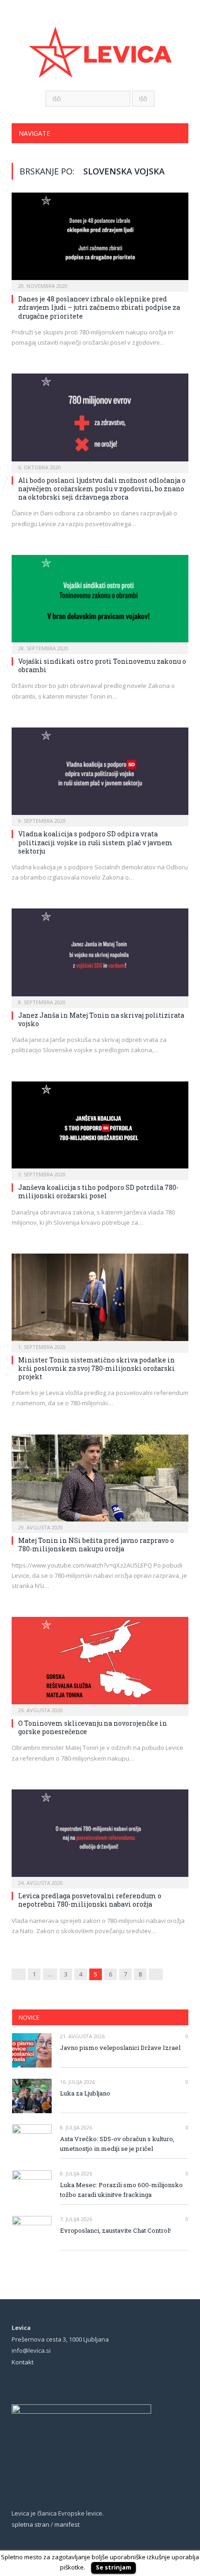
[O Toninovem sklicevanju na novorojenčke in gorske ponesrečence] (100, 1663)
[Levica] (100, 46)
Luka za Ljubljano (85, 2093)
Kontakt (23, 2362)
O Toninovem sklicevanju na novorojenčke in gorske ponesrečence (93, 1727)
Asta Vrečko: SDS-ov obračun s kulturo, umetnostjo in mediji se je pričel (117, 2144)
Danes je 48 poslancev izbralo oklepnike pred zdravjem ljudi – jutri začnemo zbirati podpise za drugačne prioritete (99, 307)
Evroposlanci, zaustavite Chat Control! (115, 2230)
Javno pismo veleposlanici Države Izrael (120, 2048)
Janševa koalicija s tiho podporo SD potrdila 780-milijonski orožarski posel (98, 1191)
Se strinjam (113, 2567)
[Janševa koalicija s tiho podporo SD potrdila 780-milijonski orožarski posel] (100, 1128)
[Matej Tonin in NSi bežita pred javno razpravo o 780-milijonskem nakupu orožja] (100, 1481)
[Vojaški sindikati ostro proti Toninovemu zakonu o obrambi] (100, 601)
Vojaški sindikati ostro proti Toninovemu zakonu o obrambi (102, 665)
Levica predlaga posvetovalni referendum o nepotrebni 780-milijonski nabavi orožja (90, 1900)
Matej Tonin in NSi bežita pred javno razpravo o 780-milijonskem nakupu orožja (96, 1545)
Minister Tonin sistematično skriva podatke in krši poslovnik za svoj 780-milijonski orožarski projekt (97, 1368)
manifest (67, 2524)
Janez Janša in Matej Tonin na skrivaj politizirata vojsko (101, 1019)
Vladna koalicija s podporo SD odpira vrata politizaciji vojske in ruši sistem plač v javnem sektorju (95, 842)
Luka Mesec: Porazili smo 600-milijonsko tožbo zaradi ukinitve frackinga (121, 2190)
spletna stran (30, 2524)
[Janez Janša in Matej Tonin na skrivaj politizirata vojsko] (100, 955)
